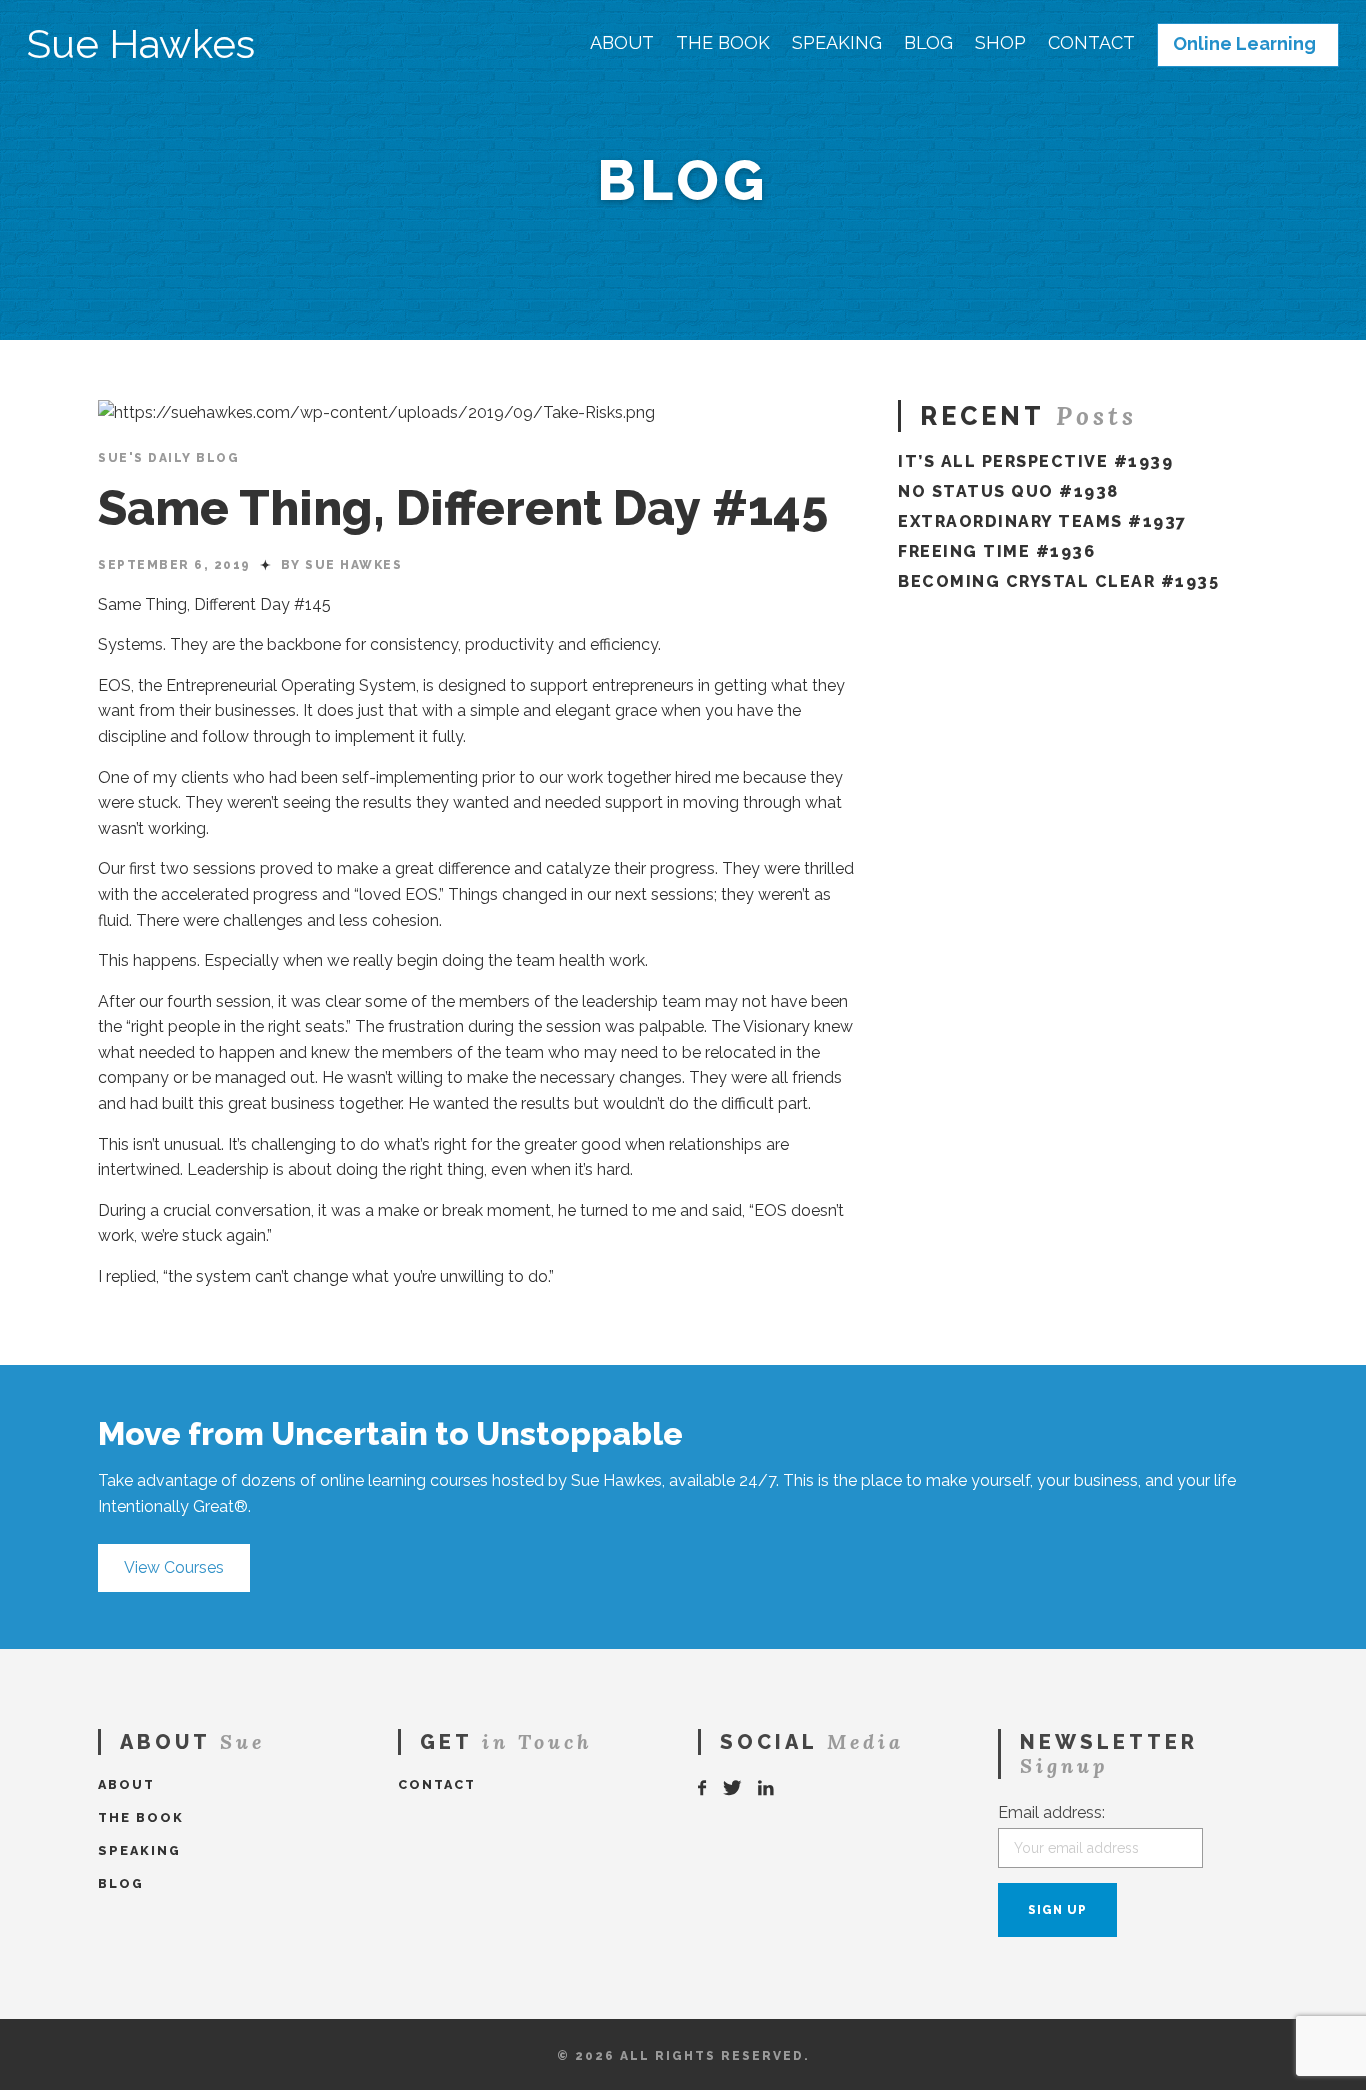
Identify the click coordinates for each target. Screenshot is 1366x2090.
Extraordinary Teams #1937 (1042, 521)
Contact (1091, 43)
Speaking (837, 43)
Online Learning (1244, 44)
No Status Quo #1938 (1008, 491)
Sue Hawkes (141, 44)
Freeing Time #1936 (996, 551)
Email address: (1051, 1812)
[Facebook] (703, 1788)
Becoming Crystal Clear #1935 (1058, 581)
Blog (928, 43)
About (622, 43)
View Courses (174, 1567)
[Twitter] (733, 1788)
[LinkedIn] (767, 1788)
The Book (723, 43)
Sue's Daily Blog (168, 458)
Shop (1000, 43)
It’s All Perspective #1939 (1035, 461)
